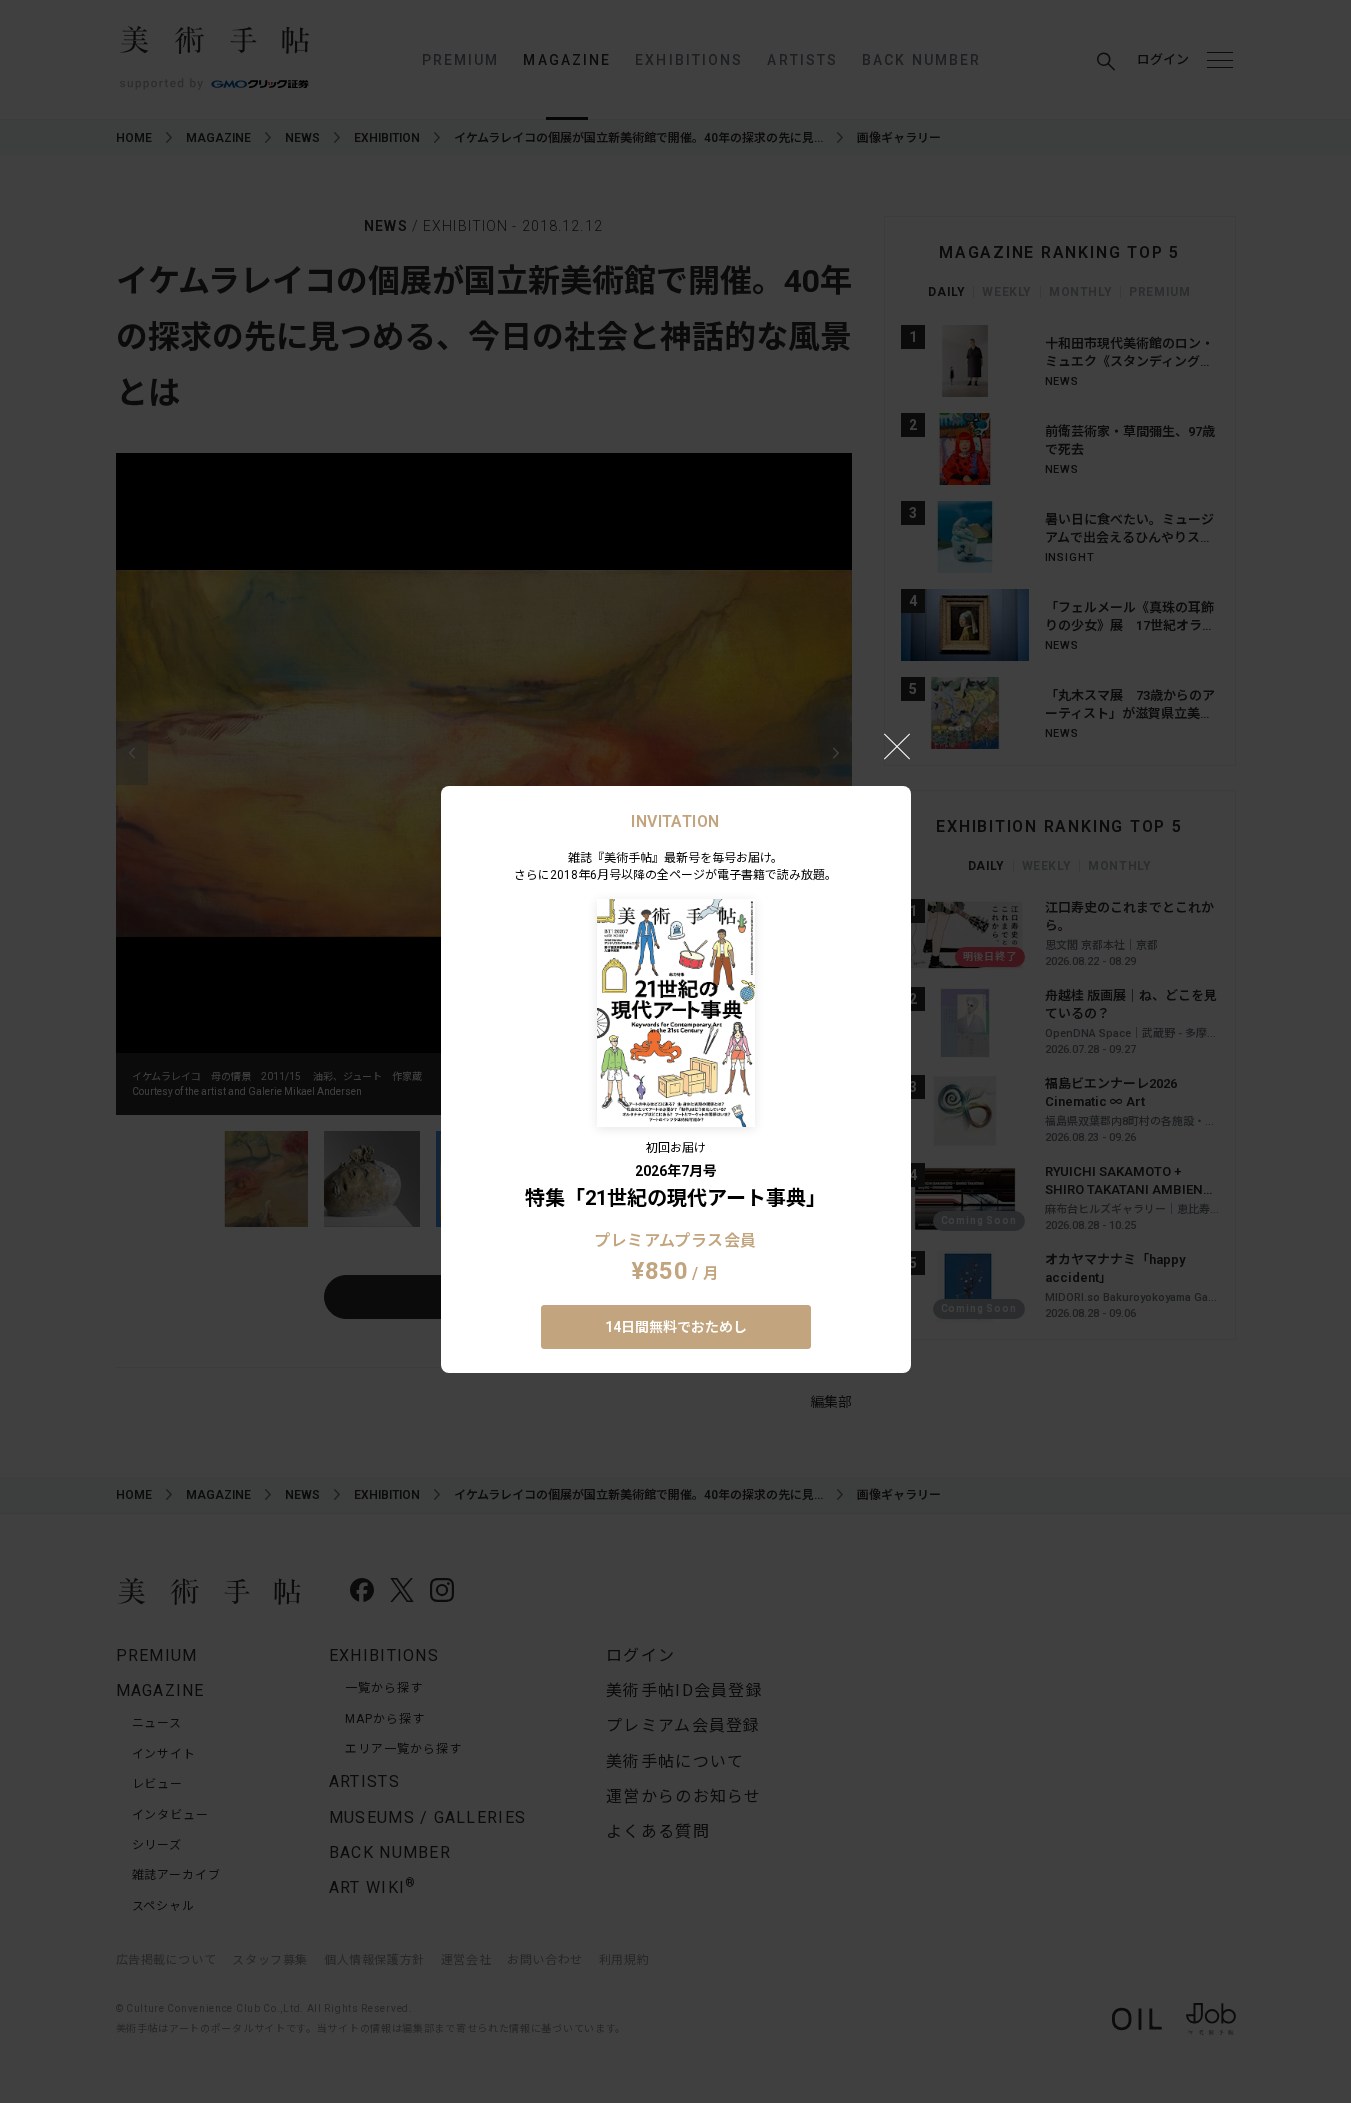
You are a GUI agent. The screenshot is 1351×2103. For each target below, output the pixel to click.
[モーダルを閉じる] (897, 746)
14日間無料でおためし (676, 1327)
